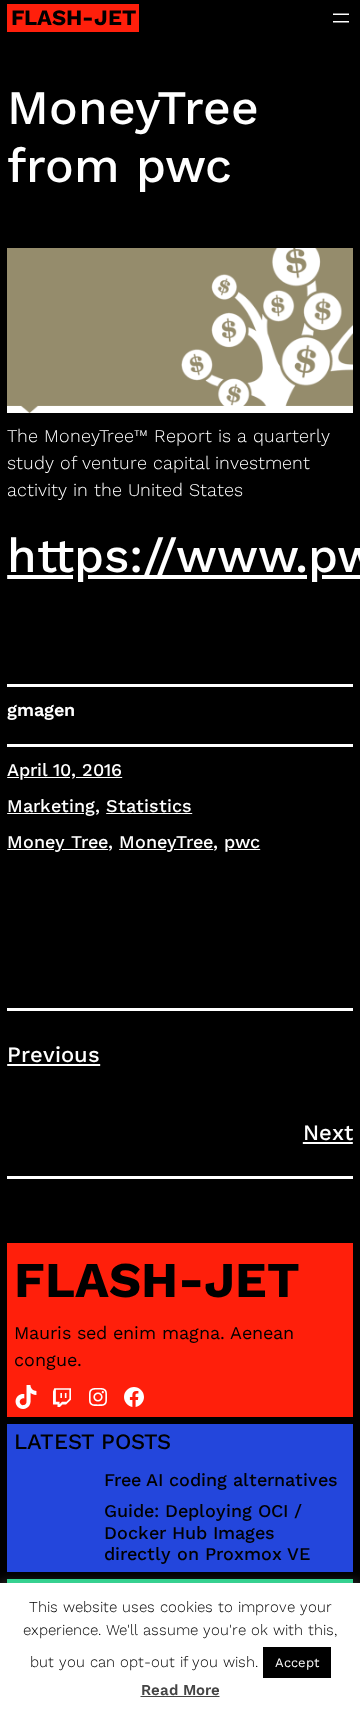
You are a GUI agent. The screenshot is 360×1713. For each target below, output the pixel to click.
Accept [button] (297, 1662)
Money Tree (57, 841)
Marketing (51, 805)
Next (328, 1132)
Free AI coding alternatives (221, 1479)
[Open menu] (341, 18)
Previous (53, 1054)
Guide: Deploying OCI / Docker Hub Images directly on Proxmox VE (207, 1532)
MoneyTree (166, 841)
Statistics (149, 805)
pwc (242, 841)
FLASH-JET (73, 17)
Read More (180, 1690)
